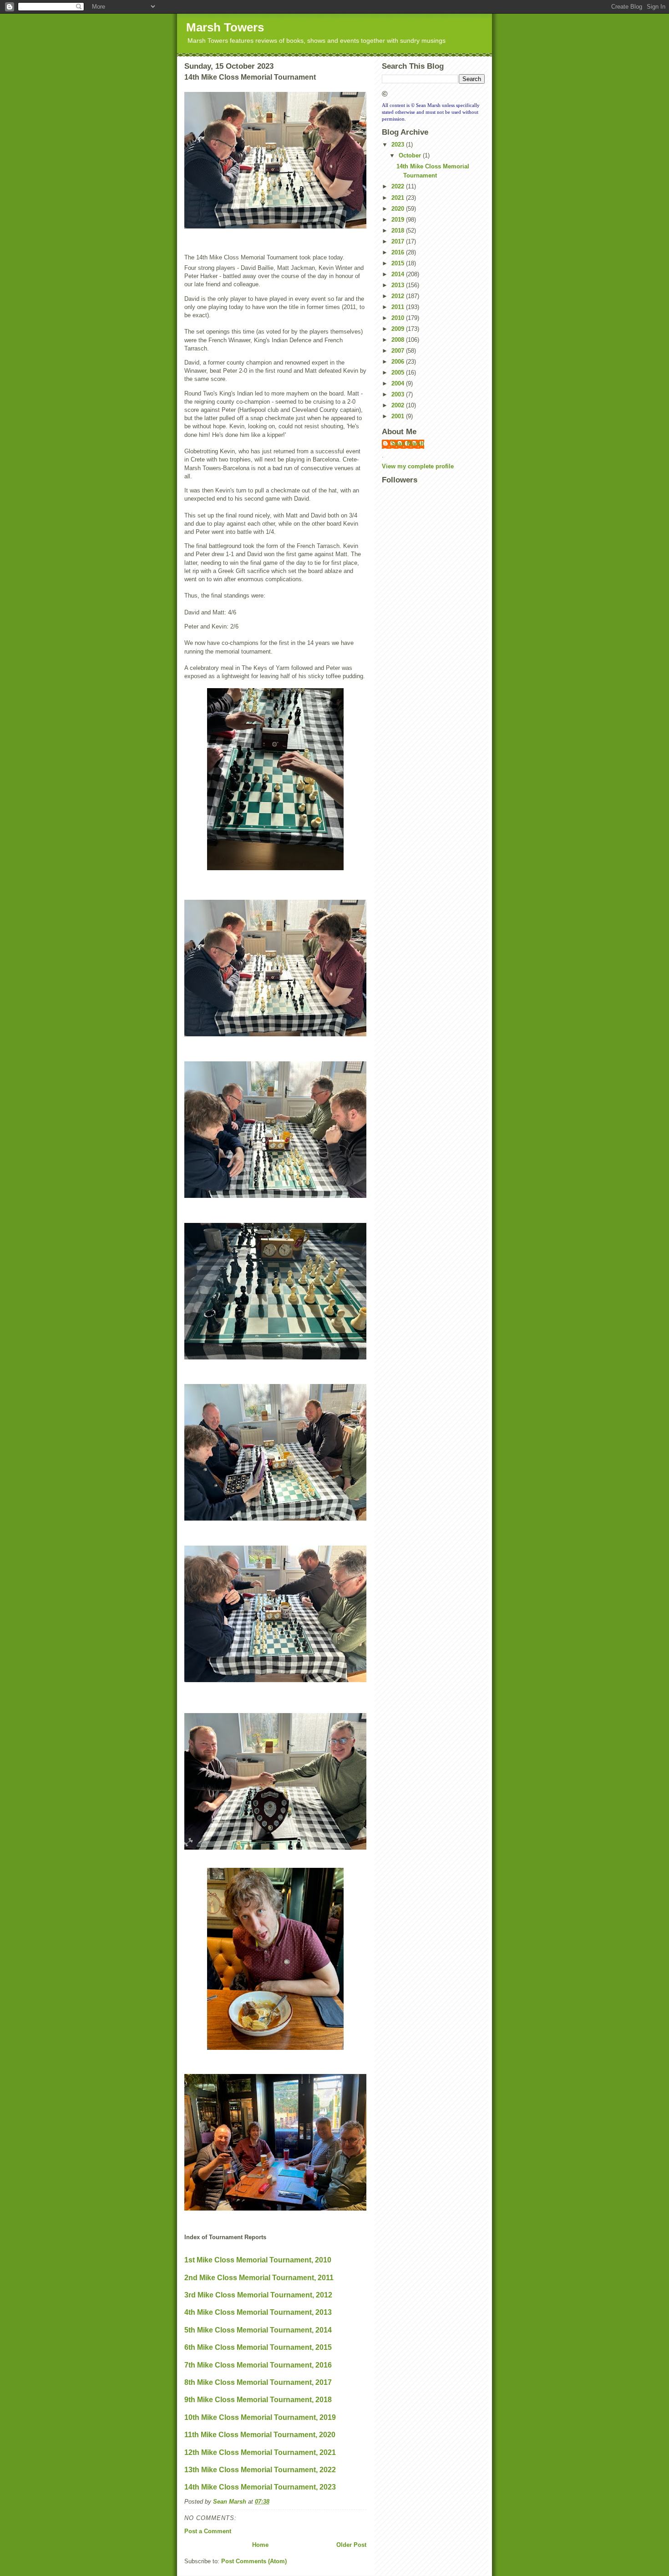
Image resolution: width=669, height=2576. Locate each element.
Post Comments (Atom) (254, 2561)
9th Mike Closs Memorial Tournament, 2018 (258, 2400)
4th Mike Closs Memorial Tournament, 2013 (258, 2312)
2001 (399, 416)
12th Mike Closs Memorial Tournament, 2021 (260, 2452)
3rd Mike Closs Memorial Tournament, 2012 (258, 2295)
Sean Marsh (408, 444)
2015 (399, 263)
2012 (399, 296)
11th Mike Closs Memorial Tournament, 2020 (260, 2435)
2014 (399, 274)
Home (260, 2545)
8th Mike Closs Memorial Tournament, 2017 (258, 2382)
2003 (399, 394)
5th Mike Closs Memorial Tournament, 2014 (258, 2330)
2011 (399, 307)
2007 (399, 351)
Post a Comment (208, 2531)
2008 (399, 340)
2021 (399, 198)
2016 (399, 252)
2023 (399, 145)
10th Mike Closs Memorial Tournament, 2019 (260, 2417)
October (411, 155)
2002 (399, 405)
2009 (399, 329)
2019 (399, 220)
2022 (399, 186)
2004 (399, 383)
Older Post (351, 2545)
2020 (399, 209)
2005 (399, 373)
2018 (399, 231)
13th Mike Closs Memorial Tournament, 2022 (260, 2470)
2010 (399, 318)
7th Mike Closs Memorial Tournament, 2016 (258, 2365)
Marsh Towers (225, 27)
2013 (399, 285)
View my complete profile (418, 466)
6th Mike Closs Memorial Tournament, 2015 (258, 2347)
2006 (399, 362)
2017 (399, 241)
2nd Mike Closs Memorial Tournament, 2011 (259, 2278)
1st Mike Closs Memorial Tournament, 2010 (258, 2260)
